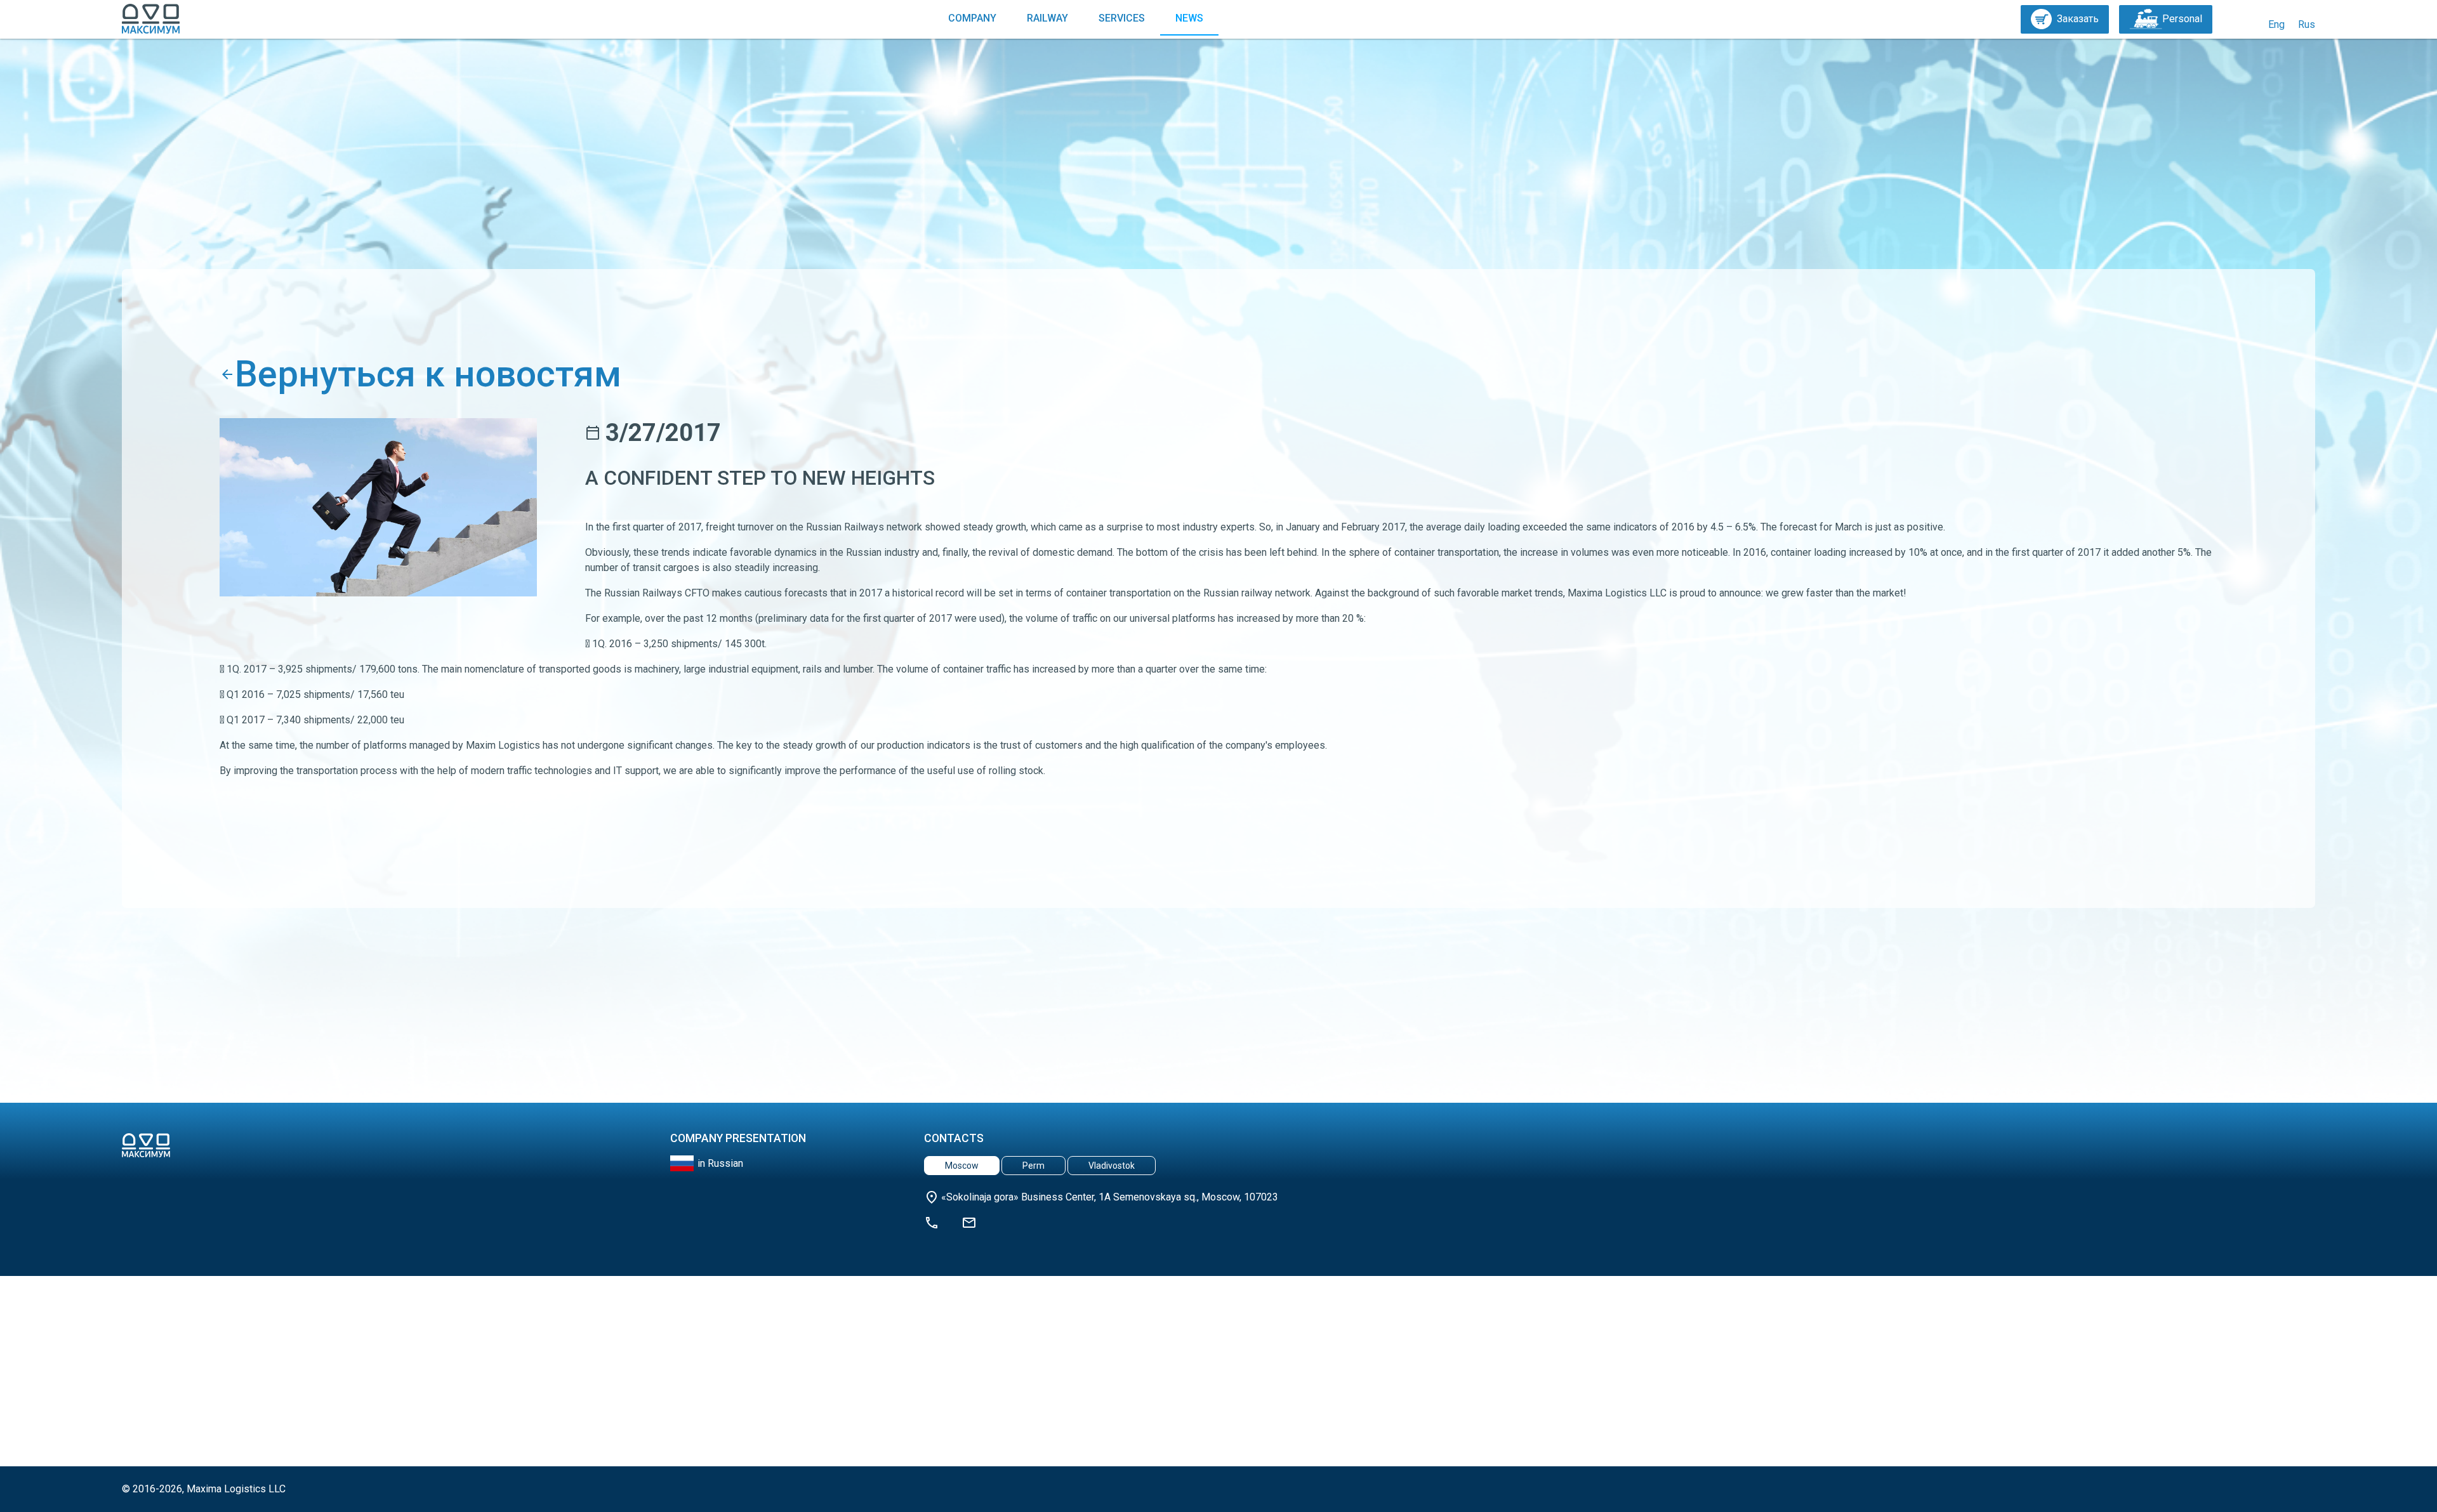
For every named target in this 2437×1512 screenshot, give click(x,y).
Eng (2276, 24)
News (1189, 18)
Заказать (2078, 19)
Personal (2182, 19)
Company (972, 18)
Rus (2307, 24)
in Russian (720, 1163)
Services (1122, 18)
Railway (1047, 18)
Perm (1034, 1166)
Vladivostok (1112, 1166)
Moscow (962, 1166)
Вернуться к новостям (428, 374)
